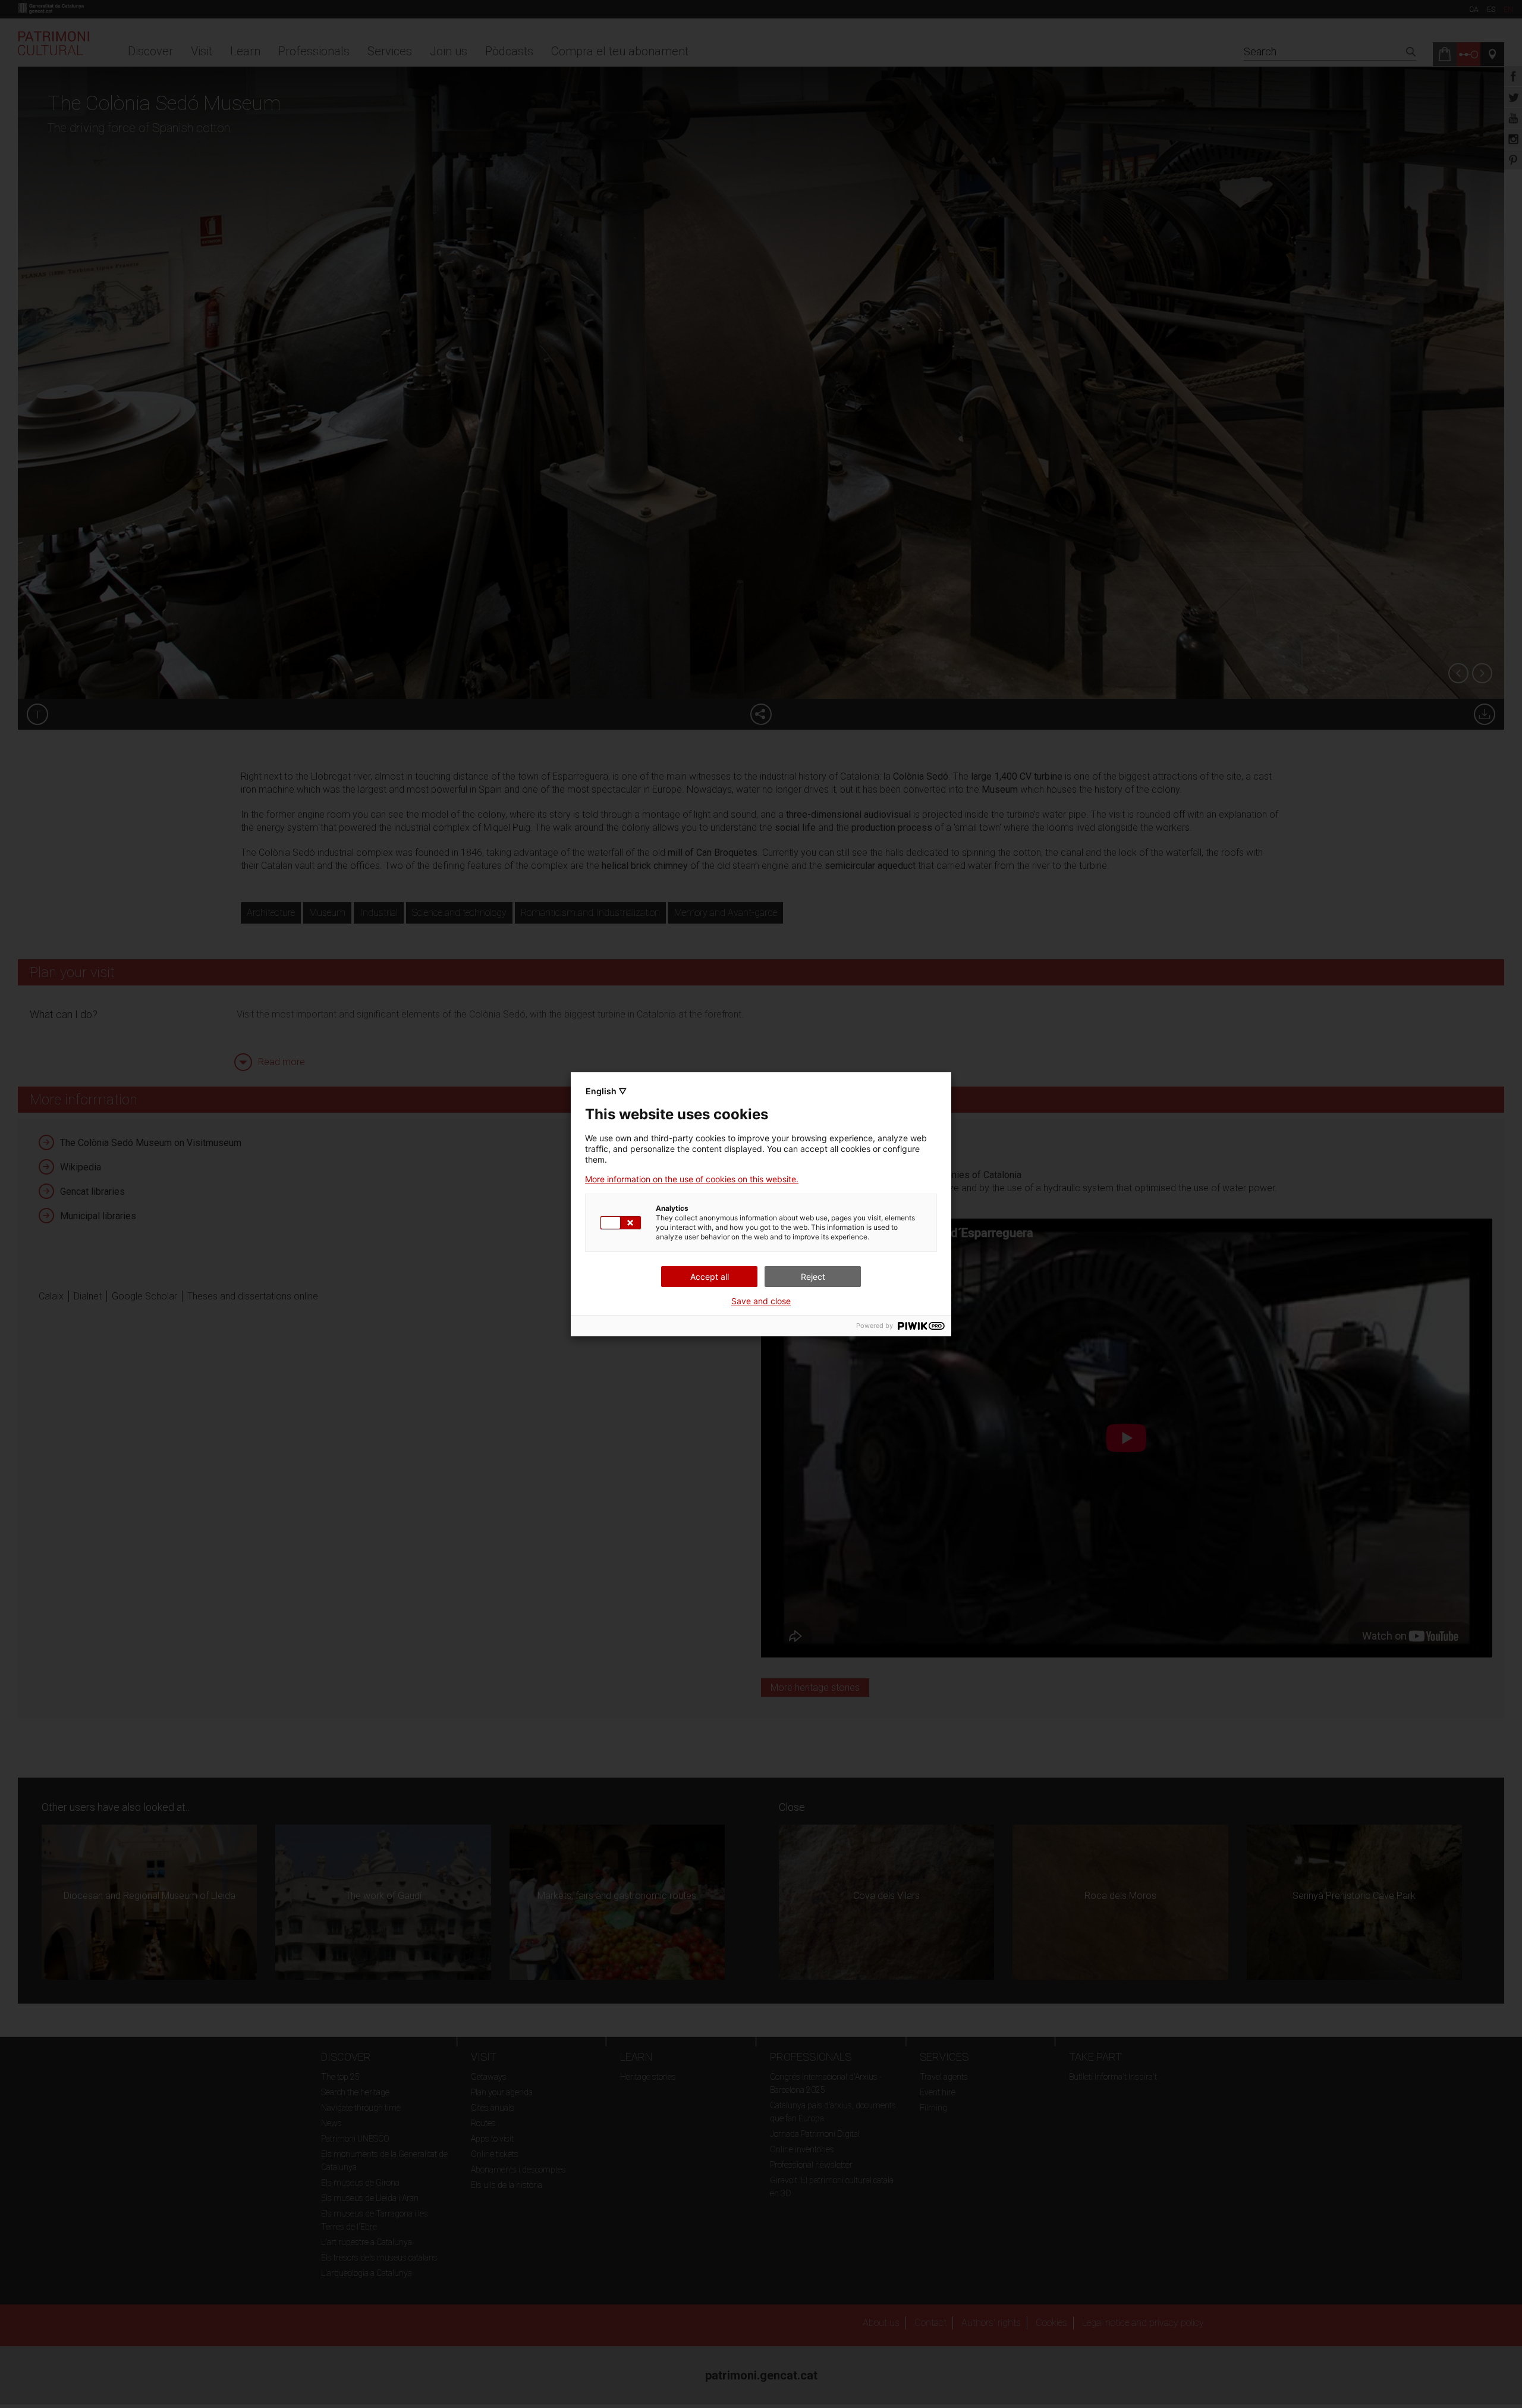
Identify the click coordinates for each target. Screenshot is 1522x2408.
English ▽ (606, 1091)
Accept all (710, 1277)
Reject (813, 1277)
